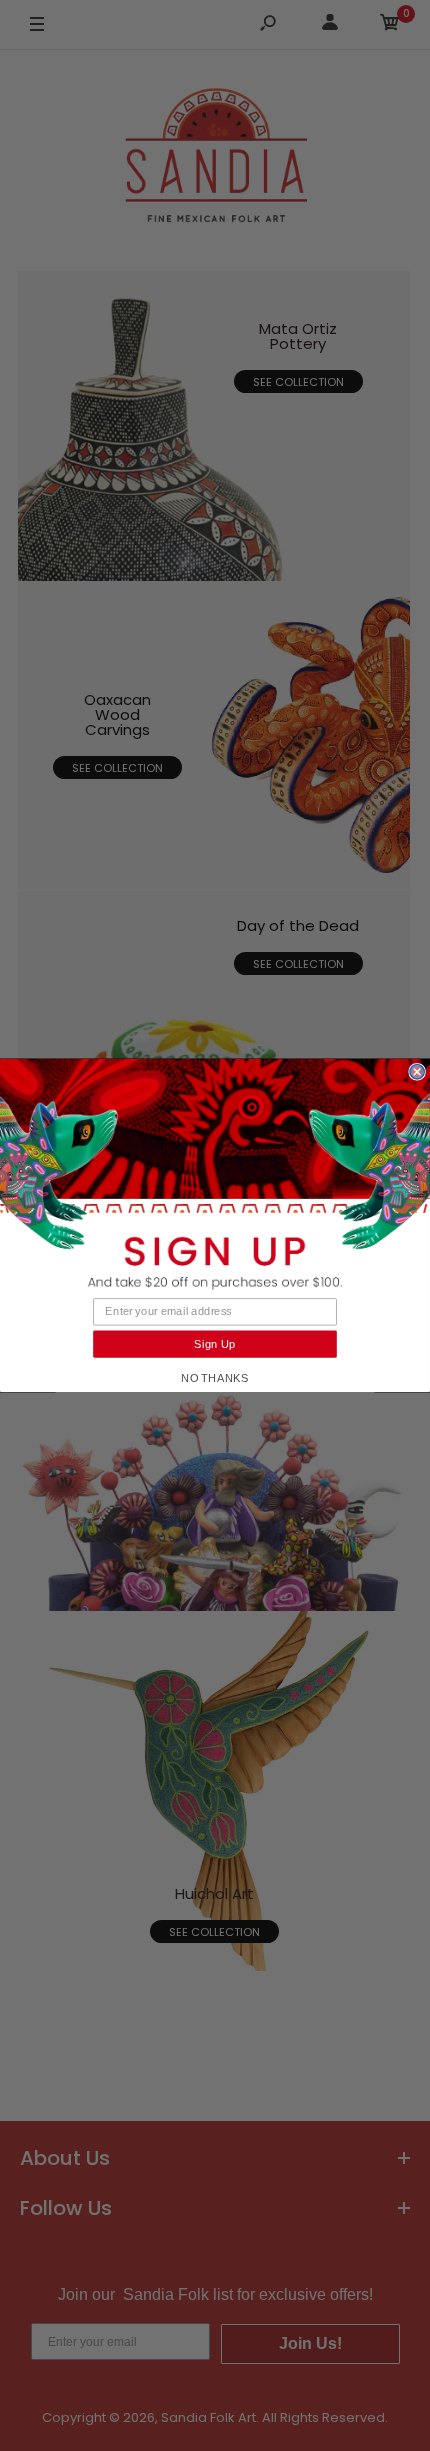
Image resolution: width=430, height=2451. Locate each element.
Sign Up (215, 1344)
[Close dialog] (417, 1072)
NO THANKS (215, 1378)
